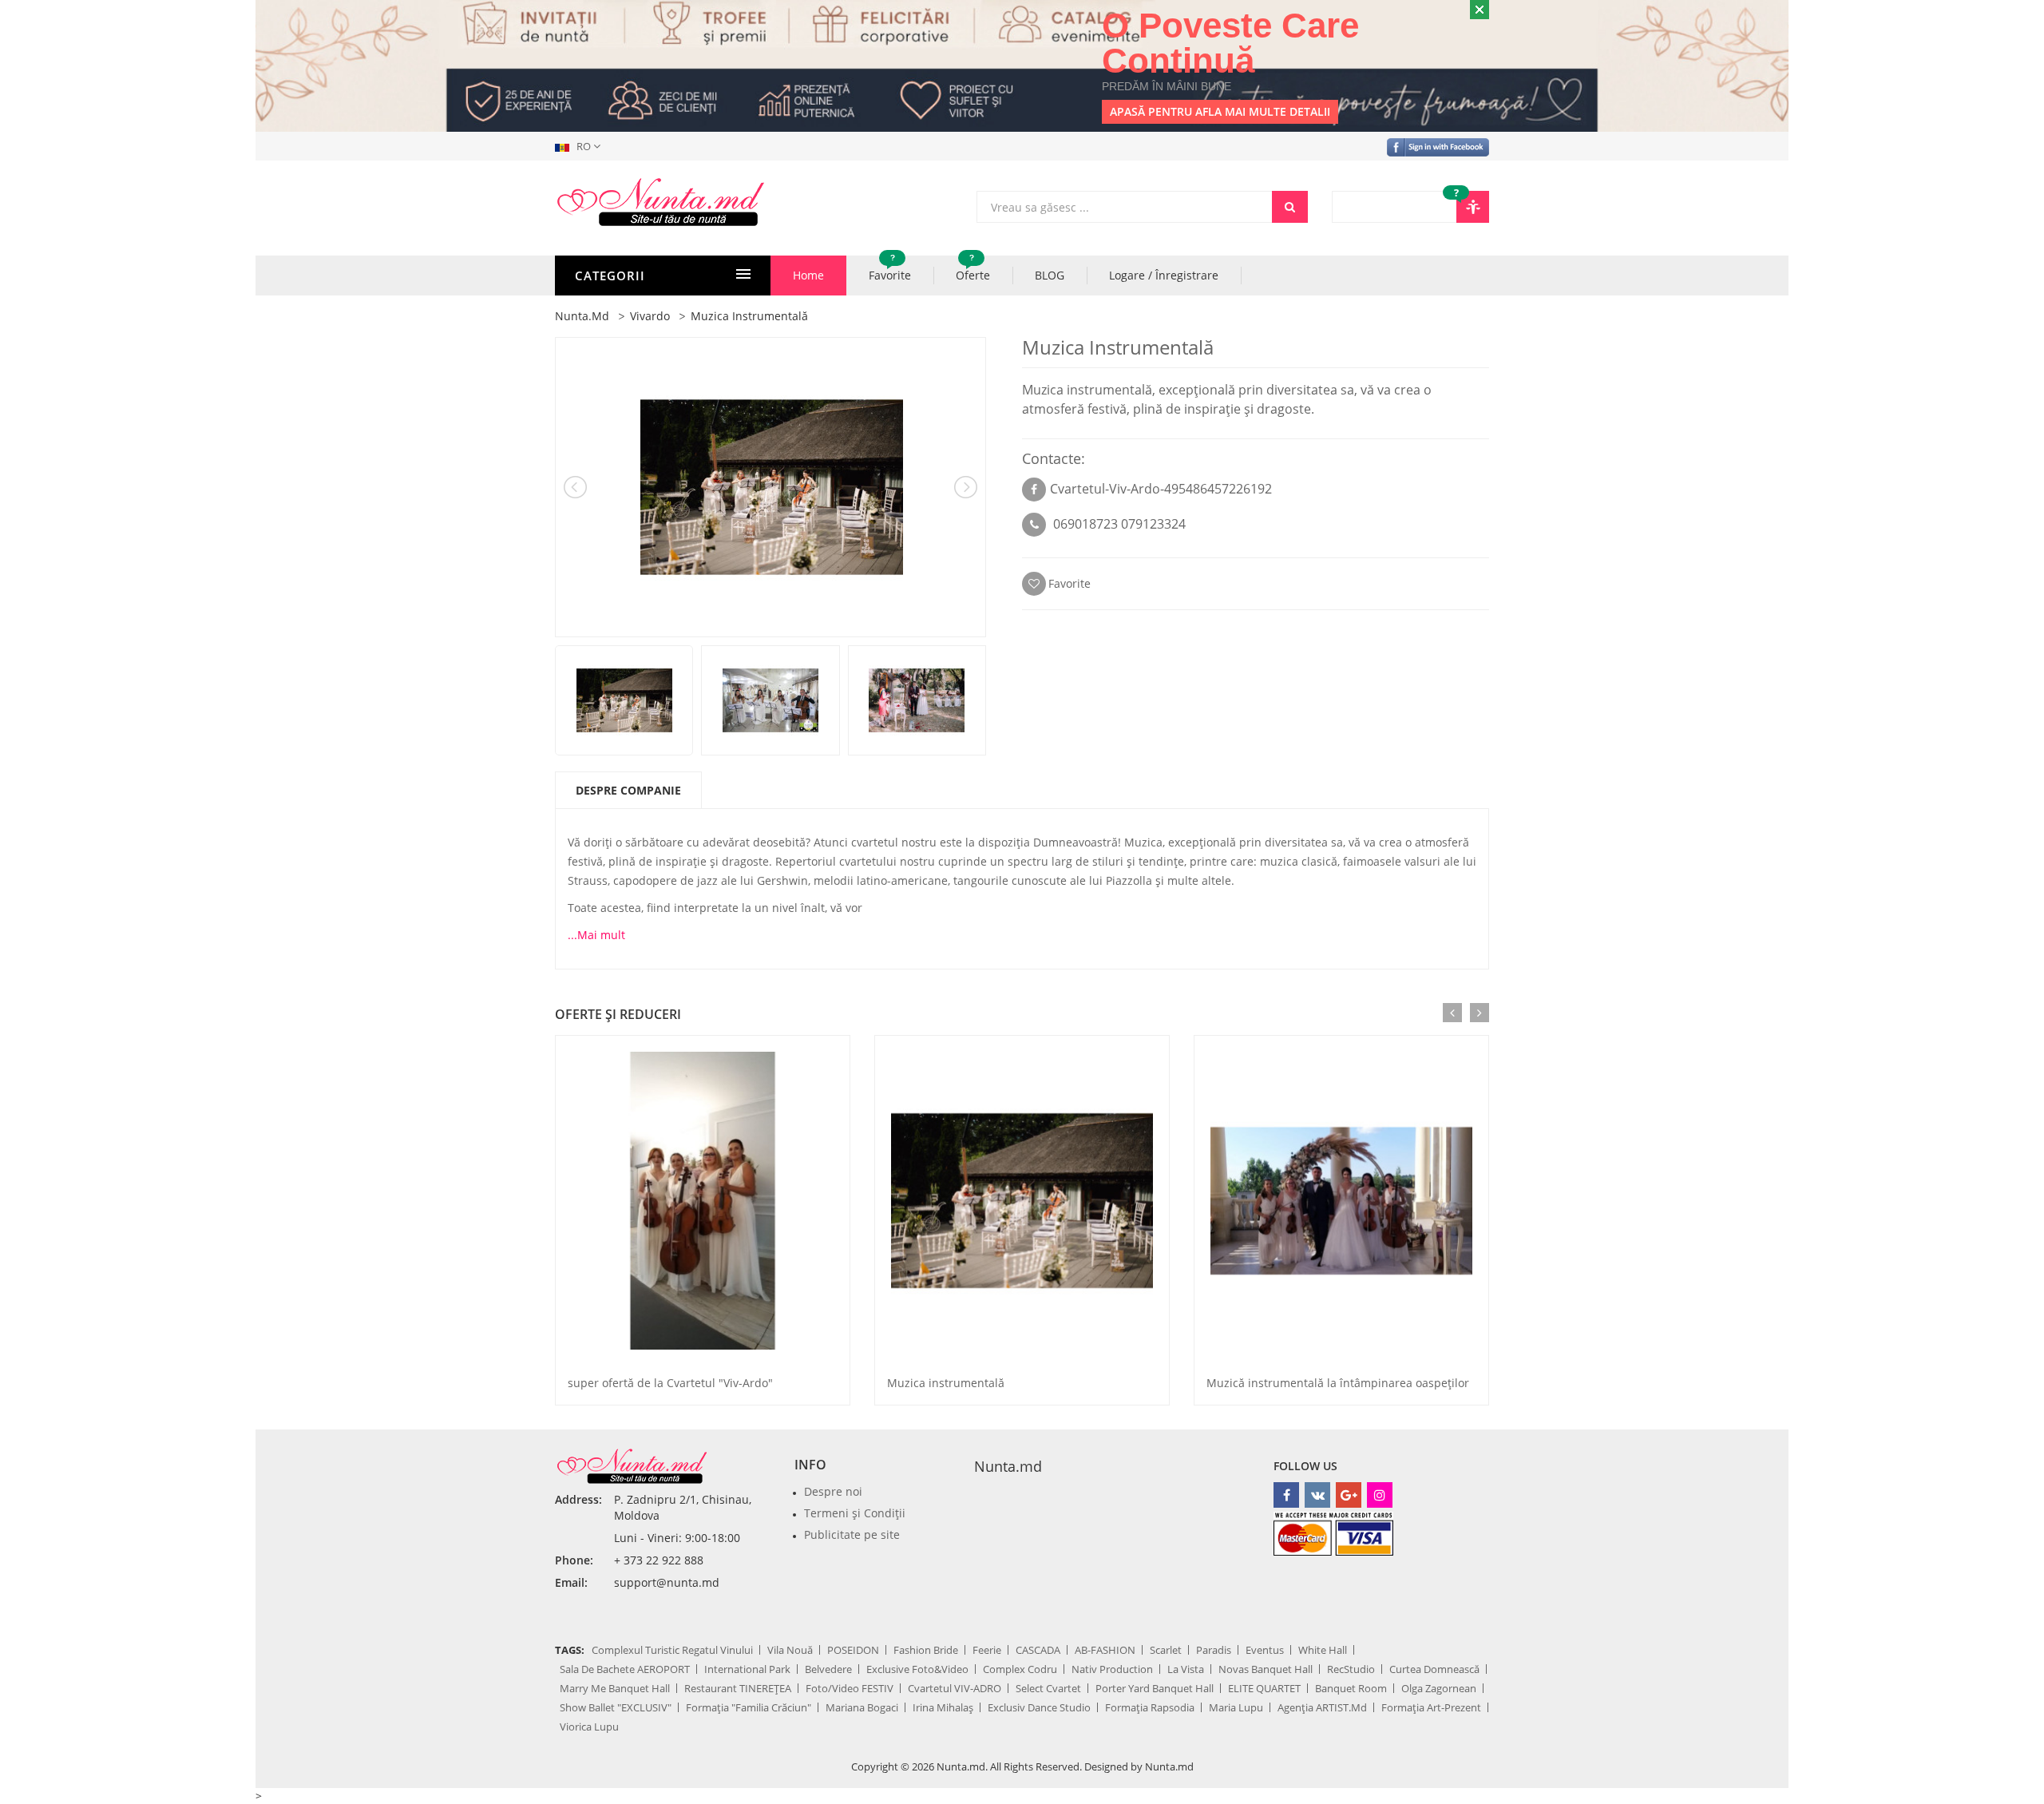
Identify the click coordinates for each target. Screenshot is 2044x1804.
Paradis (1214, 1650)
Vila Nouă (790, 1650)
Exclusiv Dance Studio (1039, 1707)
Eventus (1265, 1650)
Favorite (890, 269)
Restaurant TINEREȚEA (738, 1688)
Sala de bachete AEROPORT (625, 1669)
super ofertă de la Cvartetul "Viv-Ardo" (670, 1383)
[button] (581, 146)
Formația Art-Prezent (1431, 1707)
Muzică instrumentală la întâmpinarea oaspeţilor (1338, 1383)
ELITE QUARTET (1264, 1688)
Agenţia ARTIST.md (1322, 1707)
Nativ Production (1112, 1669)
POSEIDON (853, 1650)
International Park (747, 1669)
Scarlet (1166, 1650)
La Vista (1186, 1669)
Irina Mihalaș (943, 1707)
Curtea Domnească (1434, 1669)
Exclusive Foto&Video (917, 1669)
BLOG (1050, 275)
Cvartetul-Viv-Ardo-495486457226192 (1161, 489)
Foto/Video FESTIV (850, 1688)
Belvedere (828, 1669)
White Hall (1323, 1650)
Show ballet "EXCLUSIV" (616, 1707)
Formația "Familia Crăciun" (749, 1707)
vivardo (650, 316)
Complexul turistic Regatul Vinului (672, 1650)
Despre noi (833, 1491)
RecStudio (1351, 1669)
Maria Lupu (1236, 1707)
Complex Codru (1020, 1669)
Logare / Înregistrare (1164, 275)
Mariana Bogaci (862, 1707)
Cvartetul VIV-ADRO (955, 1688)
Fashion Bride (926, 1650)
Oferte (973, 269)
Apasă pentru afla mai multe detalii (1220, 111)
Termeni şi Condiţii (855, 1513)
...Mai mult (596, 935)
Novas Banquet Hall (1266, 1669)
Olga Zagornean (1439, 1688)
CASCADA (1038, 1650)
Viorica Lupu (589, 1727)
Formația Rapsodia (1150, 1707)
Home (808, 275)
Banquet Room (1351, 1688)
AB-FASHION (1105, 1650)
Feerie (987, 1650)
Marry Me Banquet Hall (615, 1688)
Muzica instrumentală (946, 1383)
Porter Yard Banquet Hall (1155, 1688)
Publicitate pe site (852, 1534)
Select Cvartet (1048, 1688)
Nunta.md (1008, 1466)
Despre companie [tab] (628, 790)
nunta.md (582, 316)
